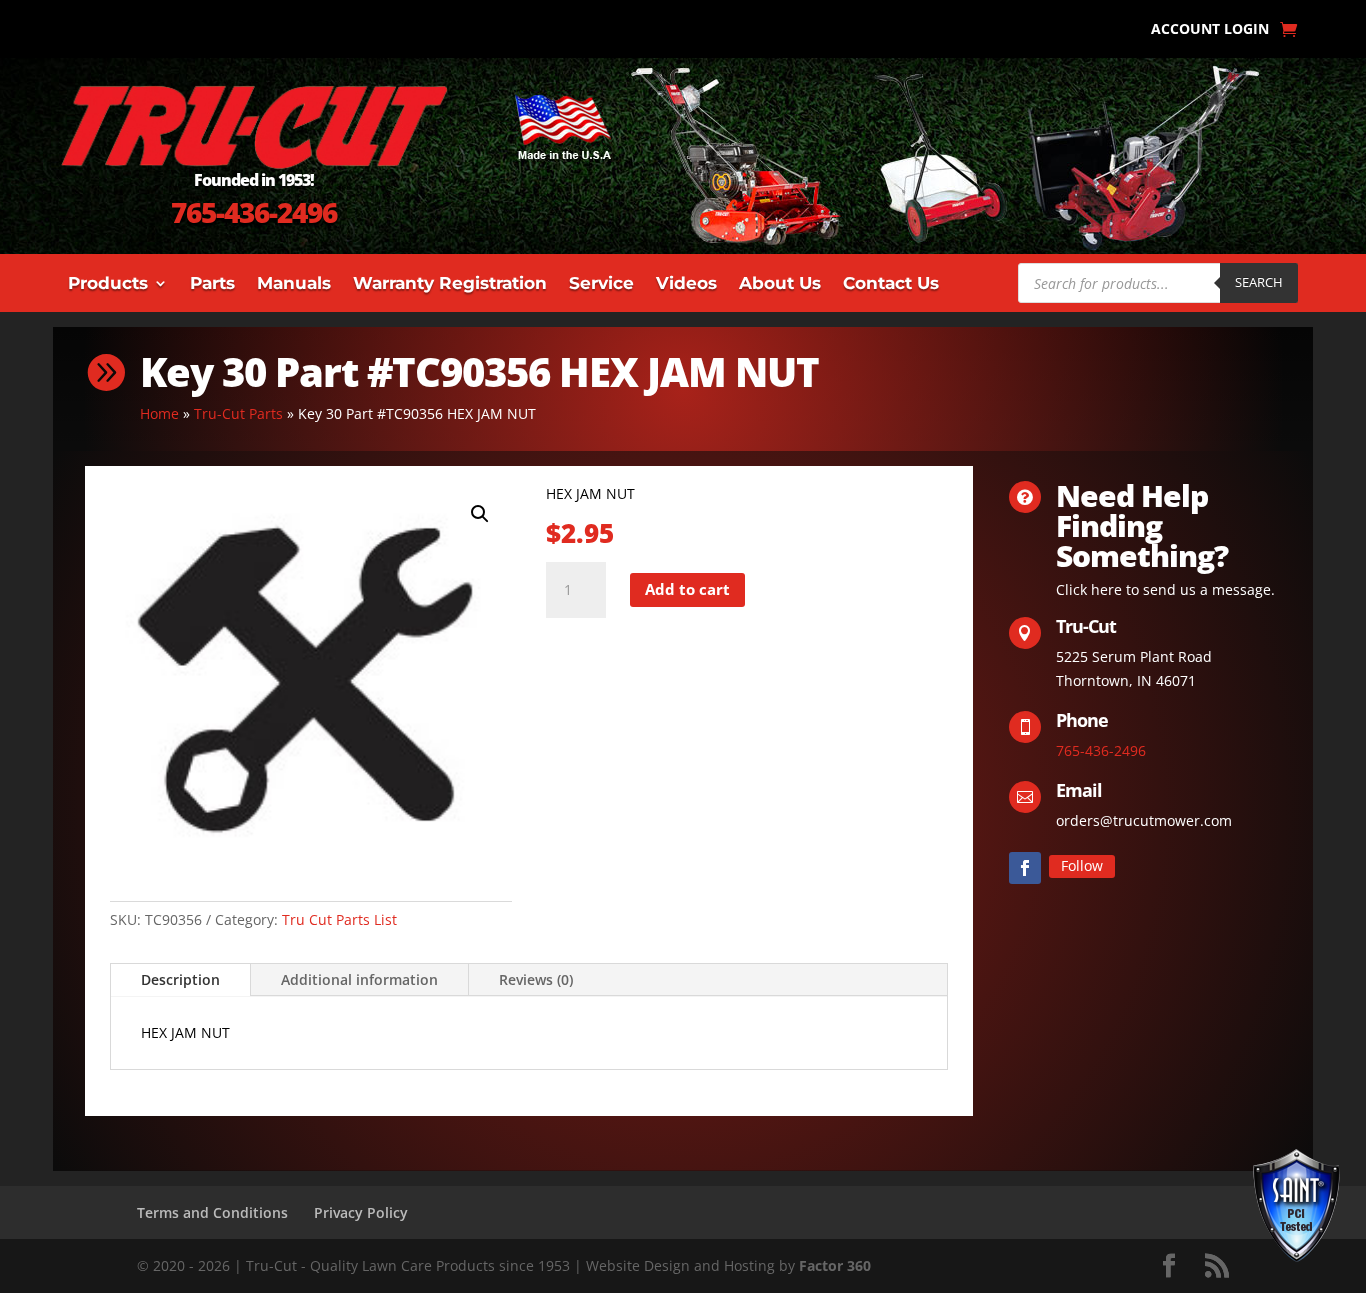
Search (1259, 282)
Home (159, 413)
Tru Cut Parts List (339, 919)
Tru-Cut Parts (238, 413)
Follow (1082, 865)
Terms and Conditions (212, 1212)
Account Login (1210, 30)
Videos (686, 284)
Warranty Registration (450, 284)
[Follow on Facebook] (1025, 868)
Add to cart (687, 589)
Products (108, 284)
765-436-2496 (254, 212)
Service (601, 284)
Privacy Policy (361, 1212)
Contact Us (891, 284)
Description (180, 979)
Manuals (294, 284)
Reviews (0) (536, 979)
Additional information (359, 979)
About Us (780, 284)
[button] (480, 514)
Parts (212, 284)
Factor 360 (835, 1265)
